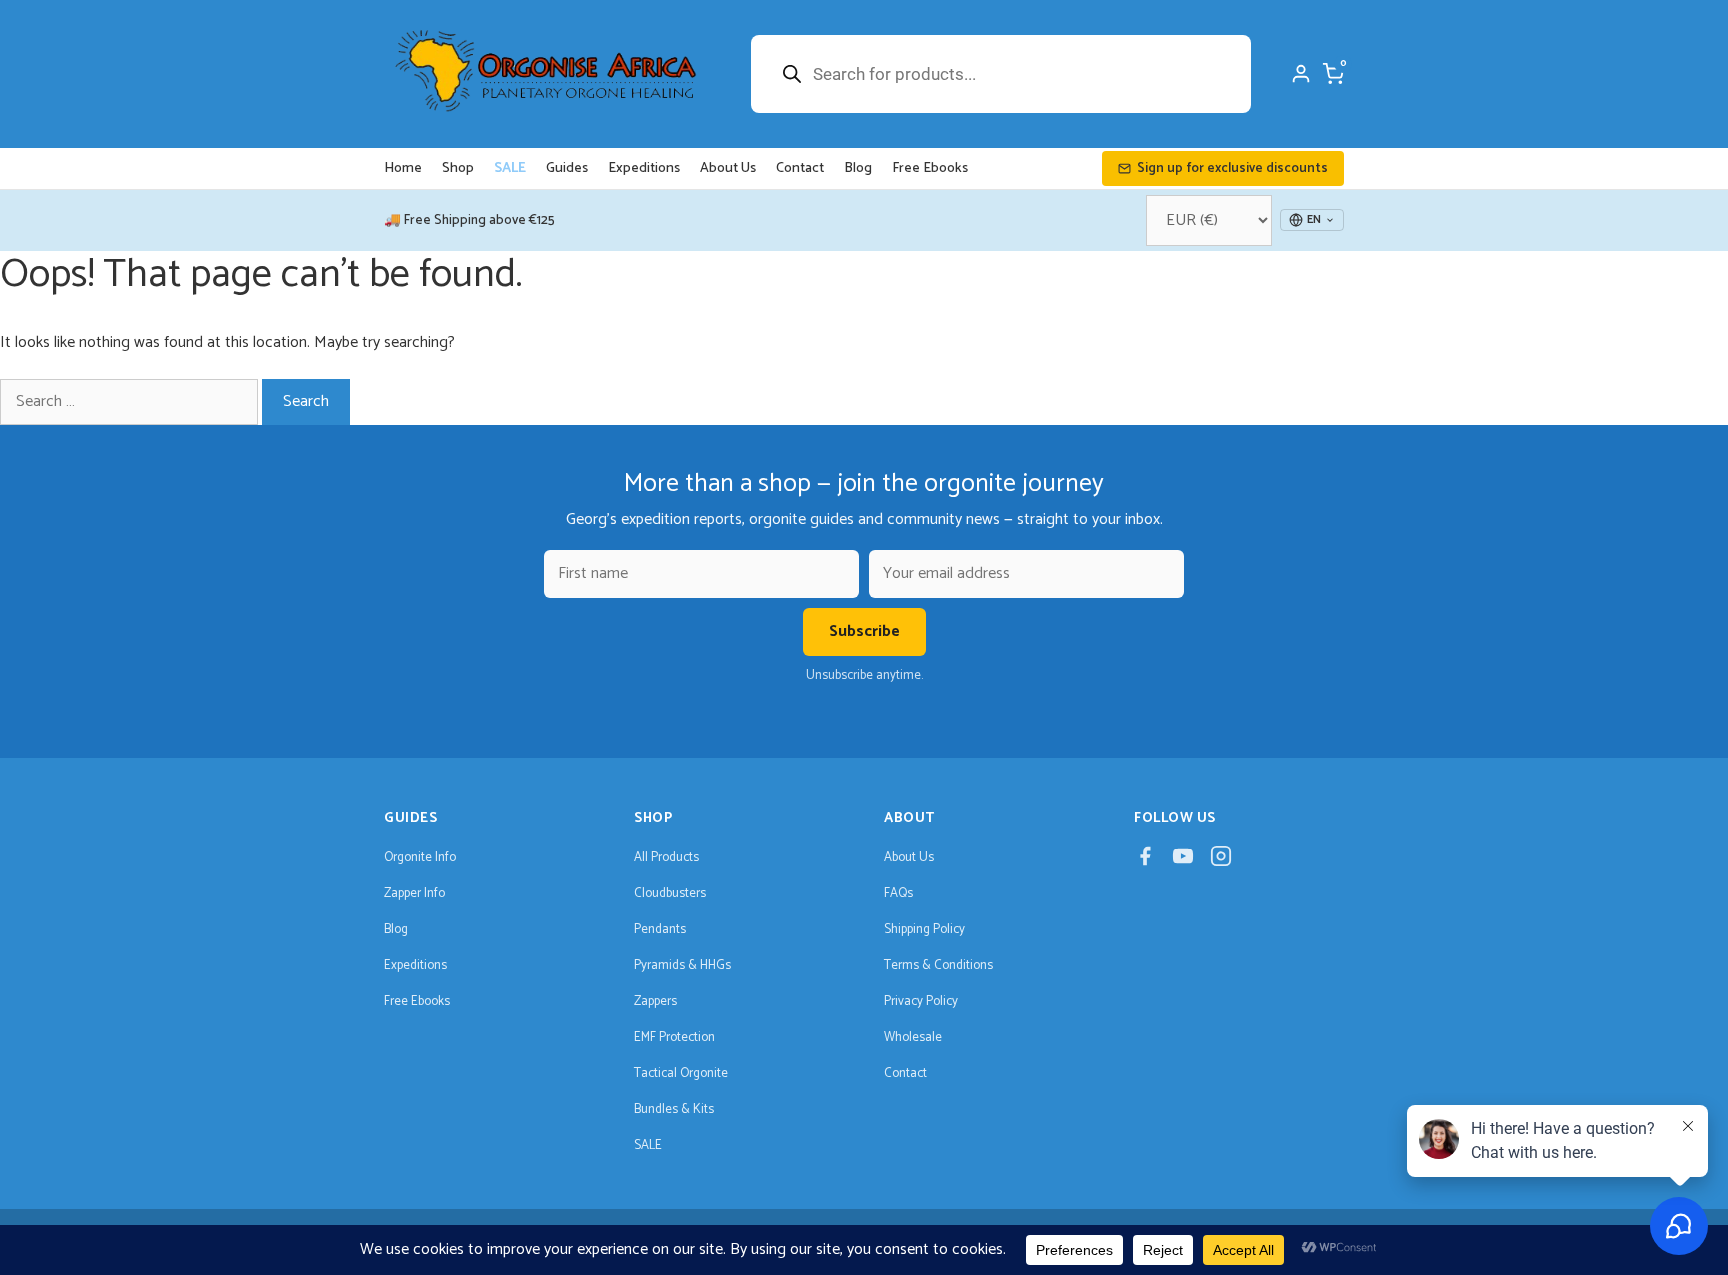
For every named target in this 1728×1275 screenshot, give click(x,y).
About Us (728, 168)
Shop (458, 168)
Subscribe (864, 631)
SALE (510, 168)
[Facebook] (1145, 861)
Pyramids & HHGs (682, 965)
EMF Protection (674, 1037)
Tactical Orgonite (681, 1073)
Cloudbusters (670, 893)
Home (403, 168)
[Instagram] (1221, 861)
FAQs (898, 893)
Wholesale (913, 1037)
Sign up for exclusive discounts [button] (1232, 168)
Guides (567, 168)
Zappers (655, 1001)
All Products (666, 857)
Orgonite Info (420, 857)
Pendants (660, 929)
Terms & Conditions (938, 965)
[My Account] (1301, 74)
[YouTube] (1183, 861)
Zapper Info (414, 893)
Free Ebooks (930, 168)
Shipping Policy (924, 929)
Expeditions (644, 168)
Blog (858, 168)
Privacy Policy (921, 1001)
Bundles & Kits (674, 1109)
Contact (800, 168)
